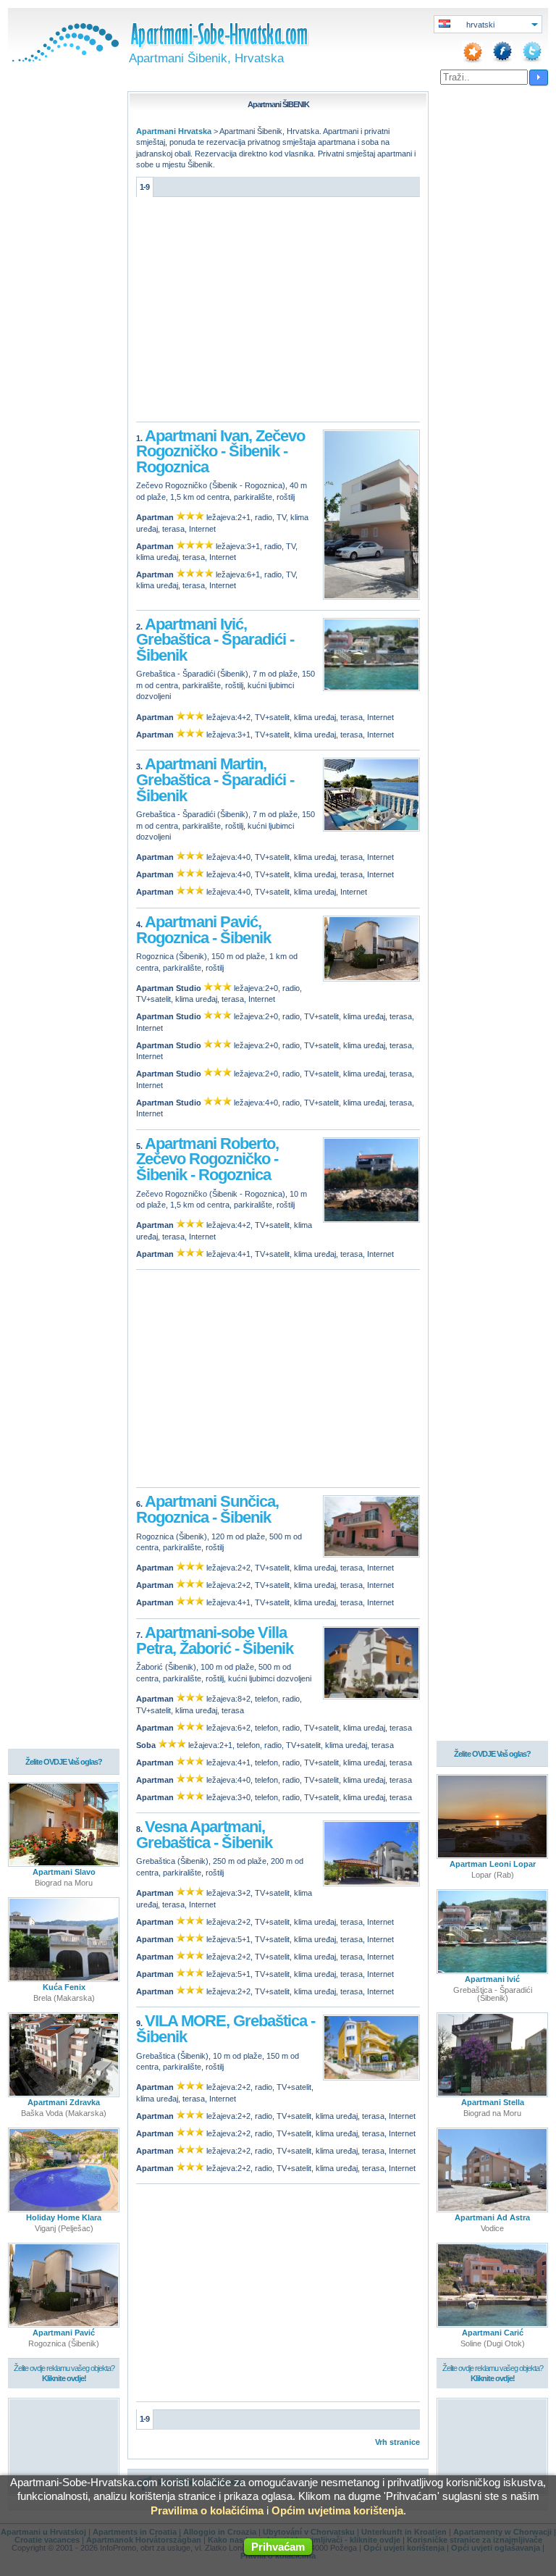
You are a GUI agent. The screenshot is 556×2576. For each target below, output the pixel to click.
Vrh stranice (397, 2442)
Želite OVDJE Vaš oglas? (64, 1762)
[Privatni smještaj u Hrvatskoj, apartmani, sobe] (64, 59)
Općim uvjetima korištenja (337, 2510)
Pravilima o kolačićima (207, 2510)
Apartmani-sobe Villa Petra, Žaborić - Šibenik (215, 1640)
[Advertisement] (278, 313)
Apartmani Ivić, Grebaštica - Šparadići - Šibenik (215, 640)
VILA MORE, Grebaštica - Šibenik (226, 2029)
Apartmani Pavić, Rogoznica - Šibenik (203, 930)
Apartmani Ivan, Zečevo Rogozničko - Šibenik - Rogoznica (220, 451)
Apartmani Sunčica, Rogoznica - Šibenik (207, 1509)
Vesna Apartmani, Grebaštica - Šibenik (204, 1835)
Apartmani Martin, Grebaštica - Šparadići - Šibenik (215, 779)
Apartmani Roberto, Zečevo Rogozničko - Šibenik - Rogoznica (207, 1159)
